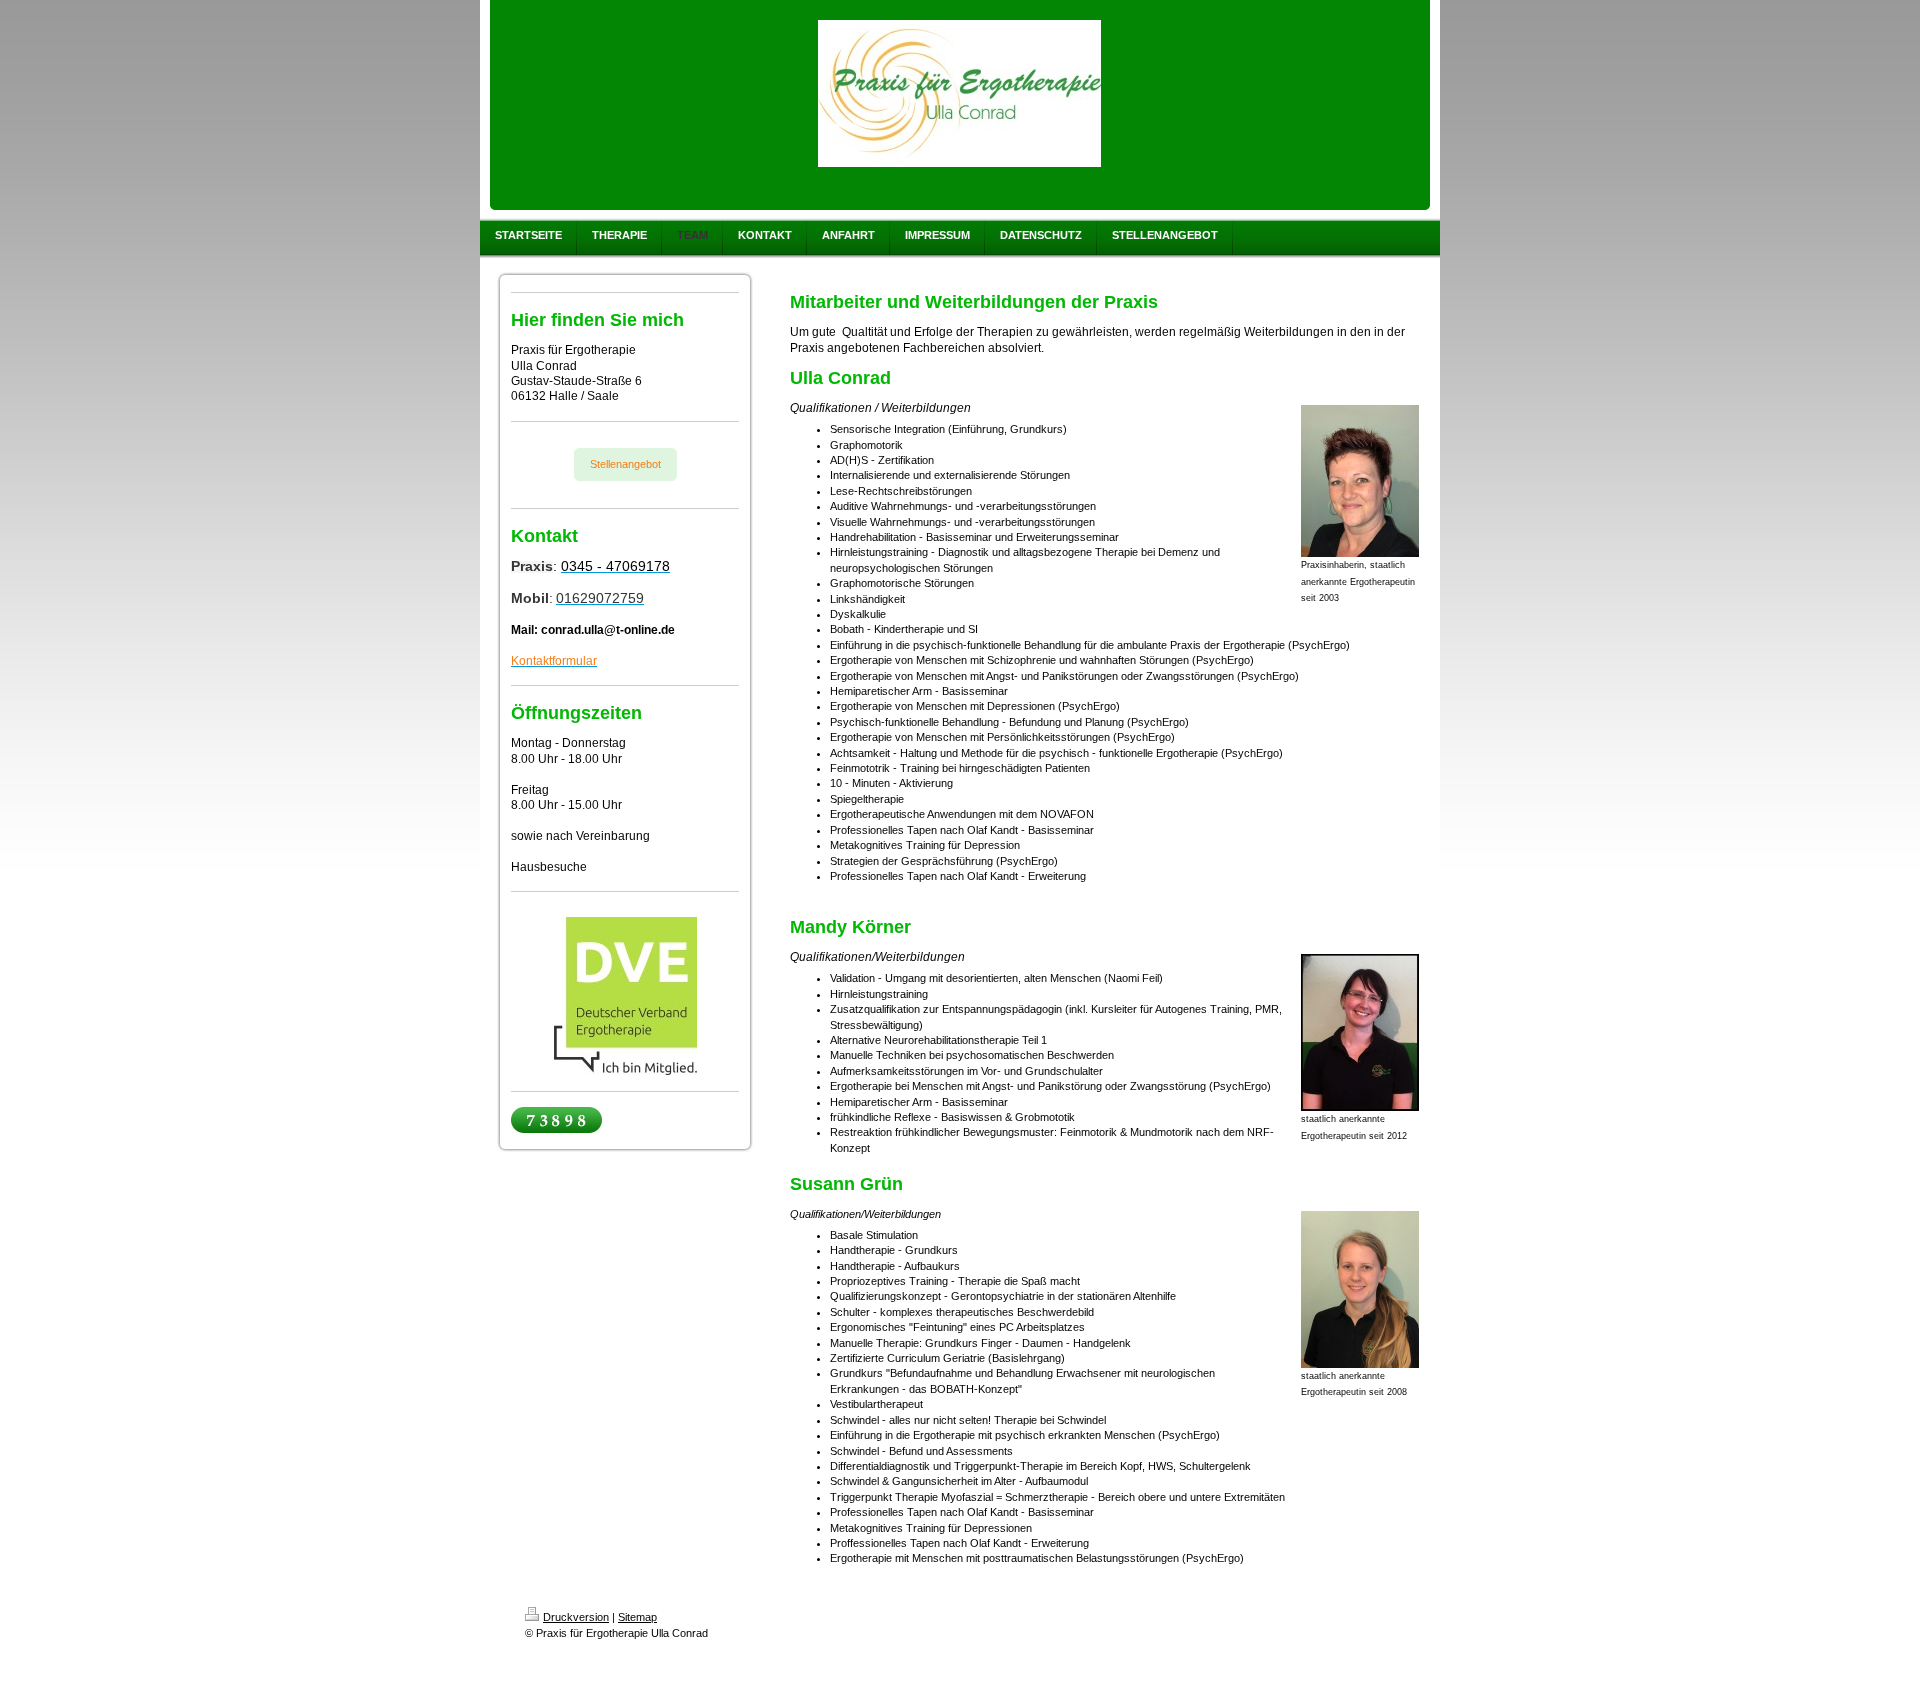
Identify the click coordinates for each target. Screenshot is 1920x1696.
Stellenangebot (625, 464)
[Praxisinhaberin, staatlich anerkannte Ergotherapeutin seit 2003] (1360, 481)
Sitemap (637, 1617)
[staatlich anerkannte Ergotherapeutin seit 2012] (1360, 1032)
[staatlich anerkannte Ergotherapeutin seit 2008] (1360, 1289)
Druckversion (576, 1617)
